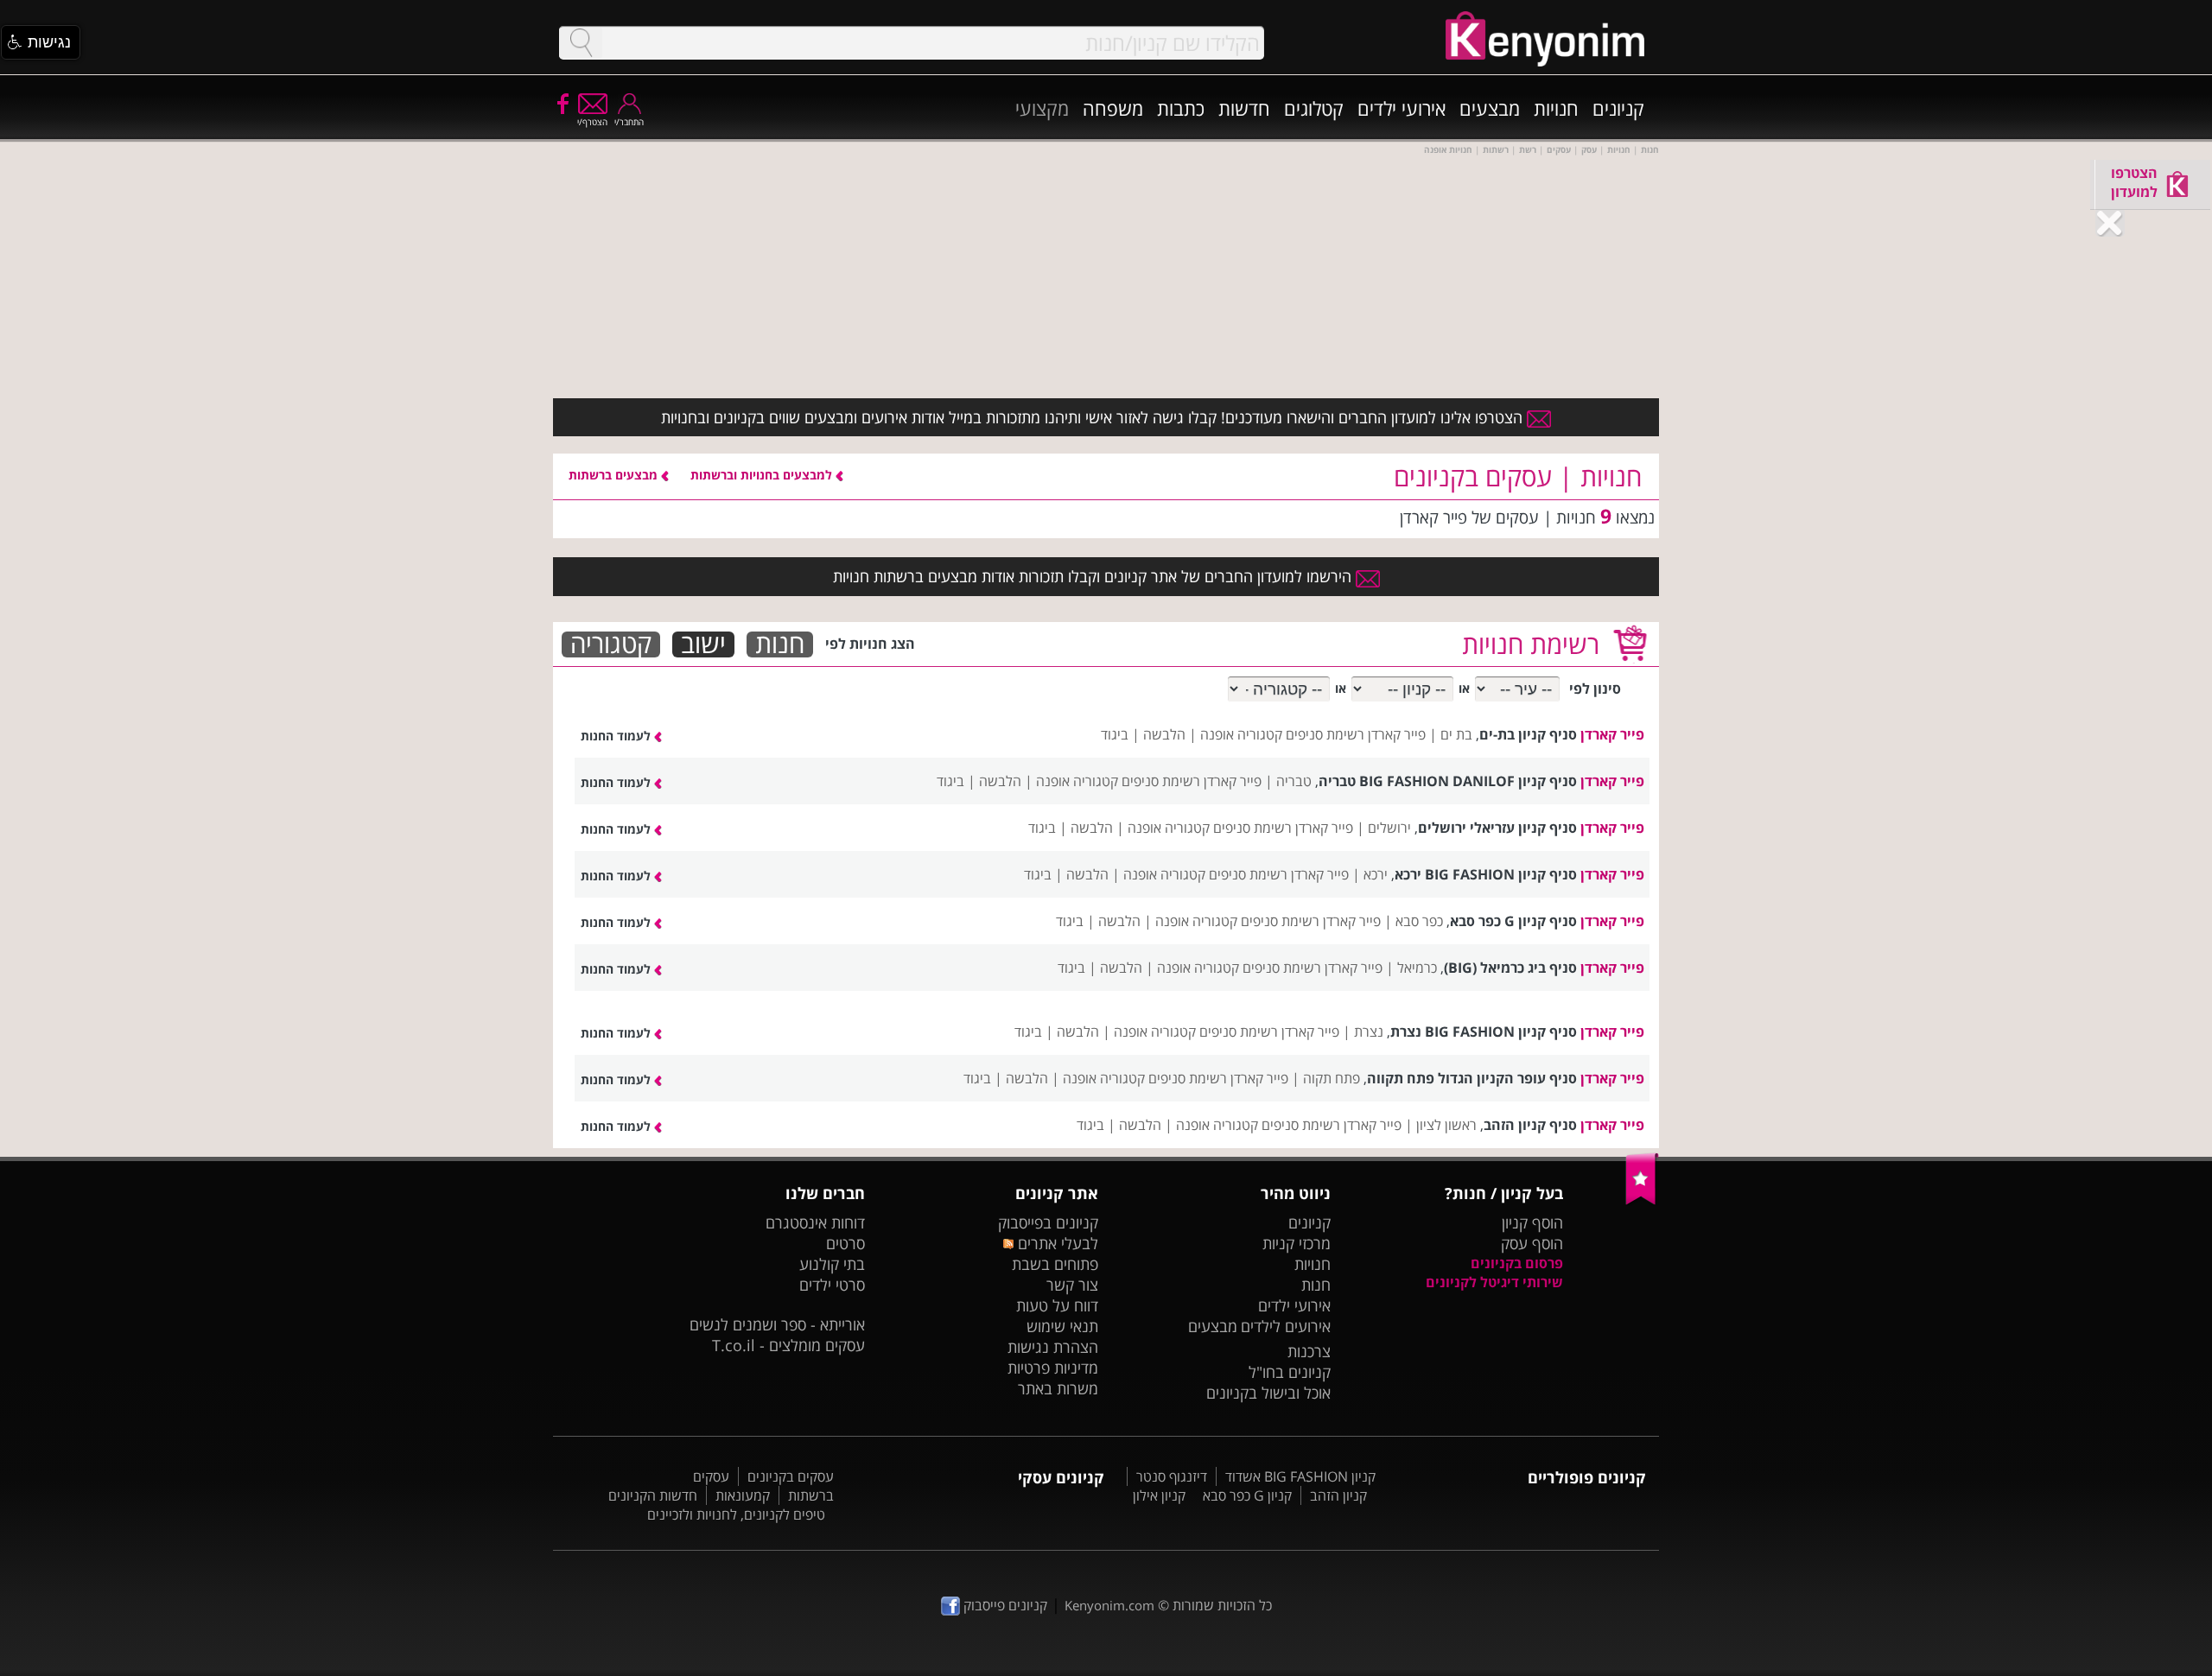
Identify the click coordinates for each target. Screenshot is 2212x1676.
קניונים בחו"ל (1290, 1372)
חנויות (1556, 108)
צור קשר (1072, 1285)
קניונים (1618, 108)
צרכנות (1309, 1351)
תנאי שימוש (1062, 1326)
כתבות (1181, 108)
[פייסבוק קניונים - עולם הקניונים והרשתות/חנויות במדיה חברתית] (562, 103)
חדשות (1244, 108)
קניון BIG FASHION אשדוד (1300, 1476)
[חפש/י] (581, 43)
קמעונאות (743, 1495)
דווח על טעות (1057, 1305)
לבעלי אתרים (1055, 1243)
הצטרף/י (592, 122)
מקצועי (1042, 108)
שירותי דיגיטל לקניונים (1494, 1282)
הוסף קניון (1532, 1222)
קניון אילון (1159, 1495)
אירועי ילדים (1402, 108)
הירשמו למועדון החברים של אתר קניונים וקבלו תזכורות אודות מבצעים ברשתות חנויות (1094, 576)
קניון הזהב (1338, 1495)
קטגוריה (611, 644)
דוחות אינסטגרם (815, 1222)
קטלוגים (1314, 108)
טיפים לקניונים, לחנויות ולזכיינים (736, 1514)
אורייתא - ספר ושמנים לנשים (777, 1324)
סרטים (845, 1243)
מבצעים (1490, 108)
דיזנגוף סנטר (1172, 1476)
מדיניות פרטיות (1053, 1368)
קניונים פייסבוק (1004, 1605)
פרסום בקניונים (1517, 1263)
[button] (41, 42)
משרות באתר (1058, 1388)
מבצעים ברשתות (615, 475)
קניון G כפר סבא (1247, 1495)
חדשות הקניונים (653, 1495)
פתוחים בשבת (1055, 1264)
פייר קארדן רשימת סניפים (1356, 734)
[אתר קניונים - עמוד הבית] (1642, 1201)
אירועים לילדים (1286, 1326)
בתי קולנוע (832, 1264)
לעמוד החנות (617, 736)
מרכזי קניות (1297, 1243)
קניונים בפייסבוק (1048, 1222)
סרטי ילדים (832, 1285)
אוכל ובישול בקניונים (1268, 1393)
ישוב (703, 644)
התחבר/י (629, 122)
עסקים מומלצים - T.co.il (788, 1345)
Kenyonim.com (1109, 1605)
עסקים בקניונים (791, 1476)
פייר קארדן (1612, 734)
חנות (780, 644)
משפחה (1113, 108)
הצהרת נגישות (1053, 1347)
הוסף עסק (1532, 1243)
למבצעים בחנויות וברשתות (763, 475)
